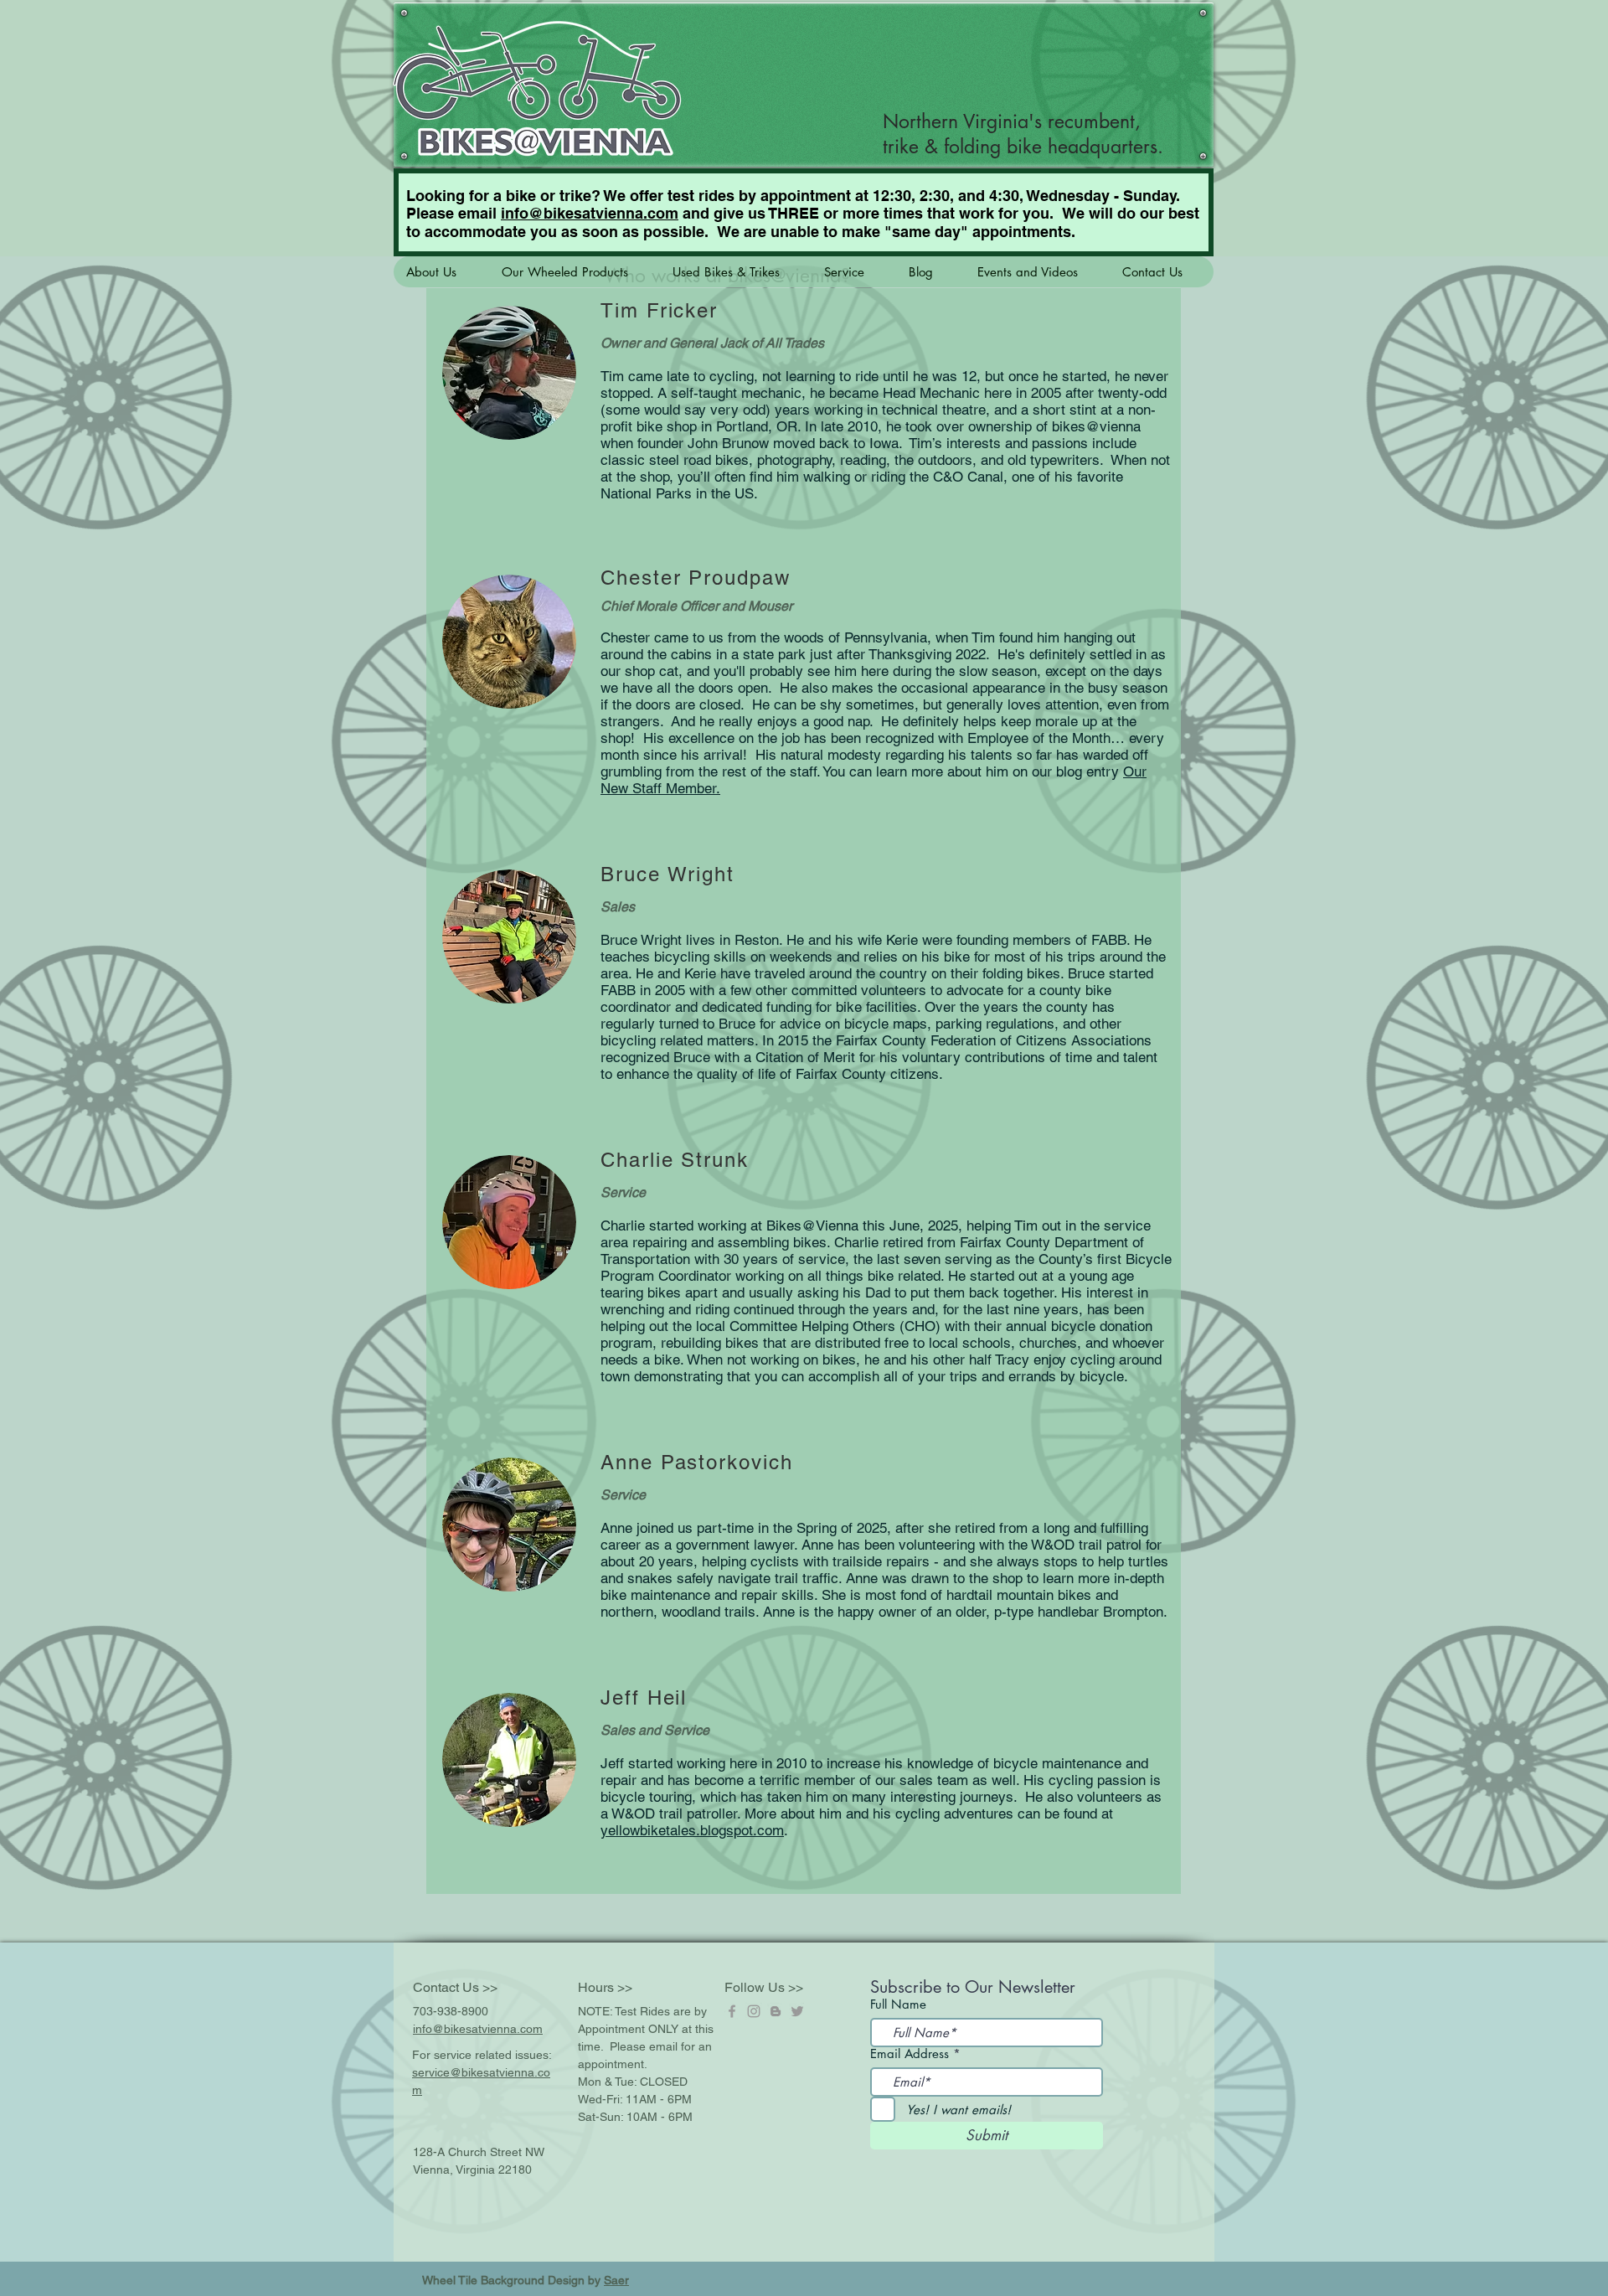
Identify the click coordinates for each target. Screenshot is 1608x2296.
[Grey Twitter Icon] (797, 2011)
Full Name (898, 2004)
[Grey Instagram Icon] (754, 2011)
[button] (441, 272)
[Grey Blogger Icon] (776, 2011)
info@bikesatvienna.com (590, 213)
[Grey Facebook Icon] (732, 2011)
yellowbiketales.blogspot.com (692, 1830)
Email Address (910, 2054)
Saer (616, 2280)
